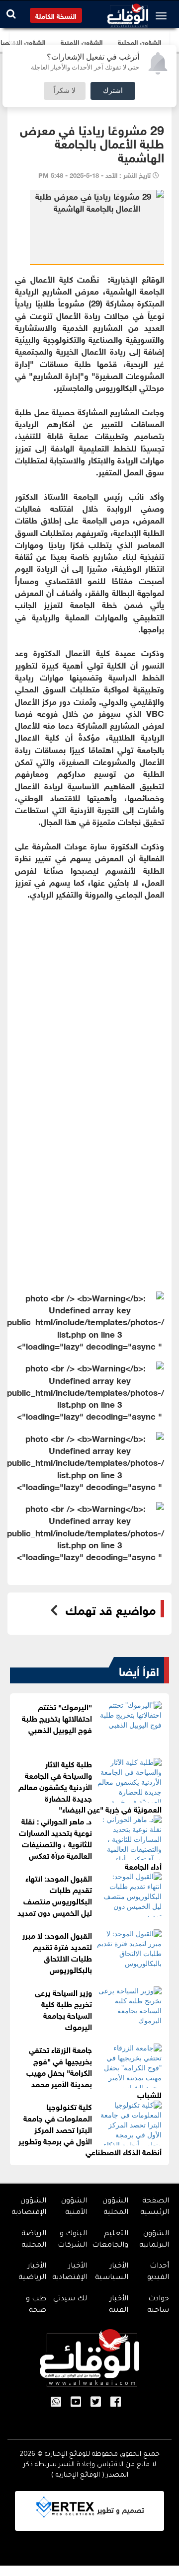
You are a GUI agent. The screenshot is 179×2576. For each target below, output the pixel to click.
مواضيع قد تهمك (111, 1609)
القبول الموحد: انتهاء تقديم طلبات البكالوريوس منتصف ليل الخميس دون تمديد (55, 1894)
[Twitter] (96, 2403)
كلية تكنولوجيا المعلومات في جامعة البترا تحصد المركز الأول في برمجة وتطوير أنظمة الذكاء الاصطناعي (90, 2128)
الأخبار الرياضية (32, 2272)
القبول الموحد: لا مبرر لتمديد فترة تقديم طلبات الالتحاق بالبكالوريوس (57, 1952)
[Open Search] (11, 14)
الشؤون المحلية (115, 2207)
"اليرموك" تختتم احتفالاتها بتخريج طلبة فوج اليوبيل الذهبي (57, 1717)
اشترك (113, 91)
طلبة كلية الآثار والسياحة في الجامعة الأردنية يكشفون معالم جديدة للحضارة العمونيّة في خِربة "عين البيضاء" (90, 1786)
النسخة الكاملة (56, 15)
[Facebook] (116, 2403)
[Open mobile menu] (164, 16)
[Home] (128, 13)
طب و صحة (36, 2305)
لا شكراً (65, 91)
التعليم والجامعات (110, 2240)
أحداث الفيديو (158, 2272)
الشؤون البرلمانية (154, 2240)
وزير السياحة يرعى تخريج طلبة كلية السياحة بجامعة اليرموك (63, 2009)
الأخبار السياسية (112, 2272)
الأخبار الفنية (119, 2305)
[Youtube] (76, 2403)
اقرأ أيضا (139, 1670)
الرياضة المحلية (34, 2240)
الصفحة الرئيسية (155, 2207)
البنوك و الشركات (72, 2240)
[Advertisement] (89, 1013)
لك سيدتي (70, 2299)
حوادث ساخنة (158, 2305)
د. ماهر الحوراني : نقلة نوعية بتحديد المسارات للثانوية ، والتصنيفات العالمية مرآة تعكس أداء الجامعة (90, 1843)
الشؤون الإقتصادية (29, 2207)
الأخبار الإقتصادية (70, 2272)
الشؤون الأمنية (74, 2207)
